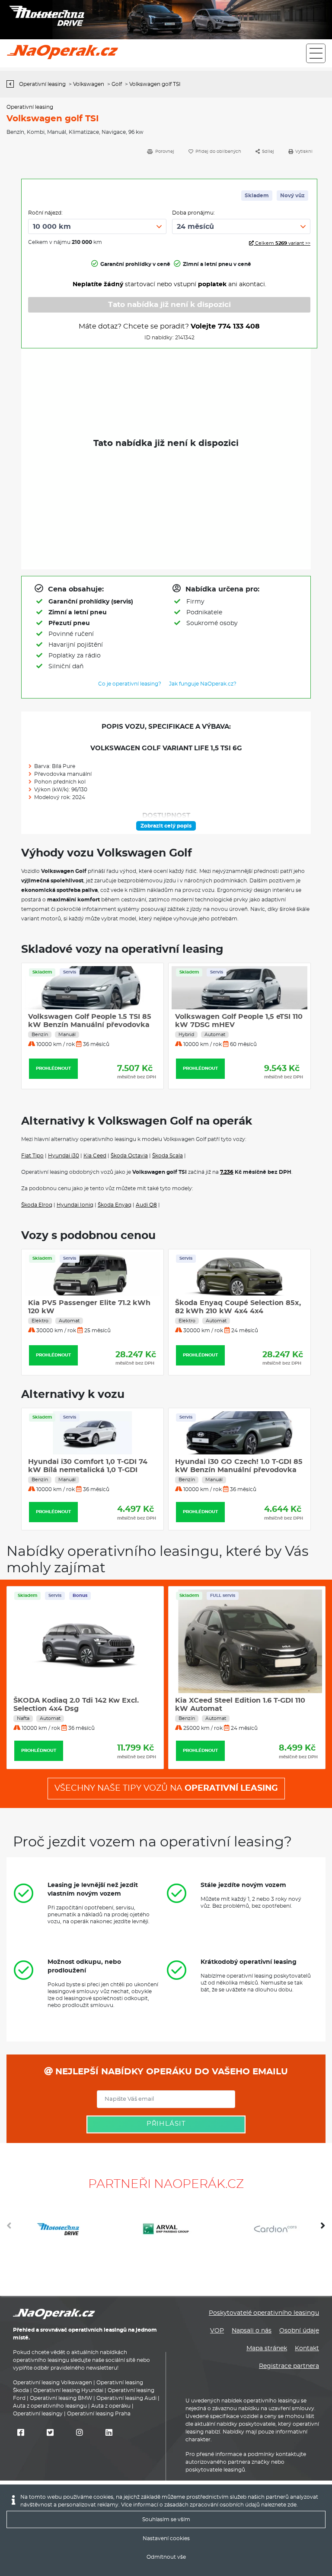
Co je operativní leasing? (130, 684)
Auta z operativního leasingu (50, 2406)
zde (292, 2505)
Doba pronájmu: (193, 213)
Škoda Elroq (37, 1205)
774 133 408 (239, 326)
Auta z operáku (111, 2406)
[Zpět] (12, 84)
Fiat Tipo (32, 1156)
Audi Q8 (146, 1205)
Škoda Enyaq (115, 1205)
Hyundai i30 (64, 1156)
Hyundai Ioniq (75, 1205)
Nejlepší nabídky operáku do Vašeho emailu (170, 2072)
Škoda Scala (168, 1156)
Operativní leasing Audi (126, 2398)
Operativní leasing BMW (61, 2398)
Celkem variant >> (282, 243)
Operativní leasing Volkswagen (53, 2383)
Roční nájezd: (45, 213)
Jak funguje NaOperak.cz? (203, 684)
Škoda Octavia (129, 1156)
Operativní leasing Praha (99, 2414)
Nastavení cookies (166, 2538)
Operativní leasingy (38, 2414)
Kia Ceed (95, 1156)
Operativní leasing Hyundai (68, 2390)
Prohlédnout (53, 1068)
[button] (323, 2229)
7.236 (227, 1172)
